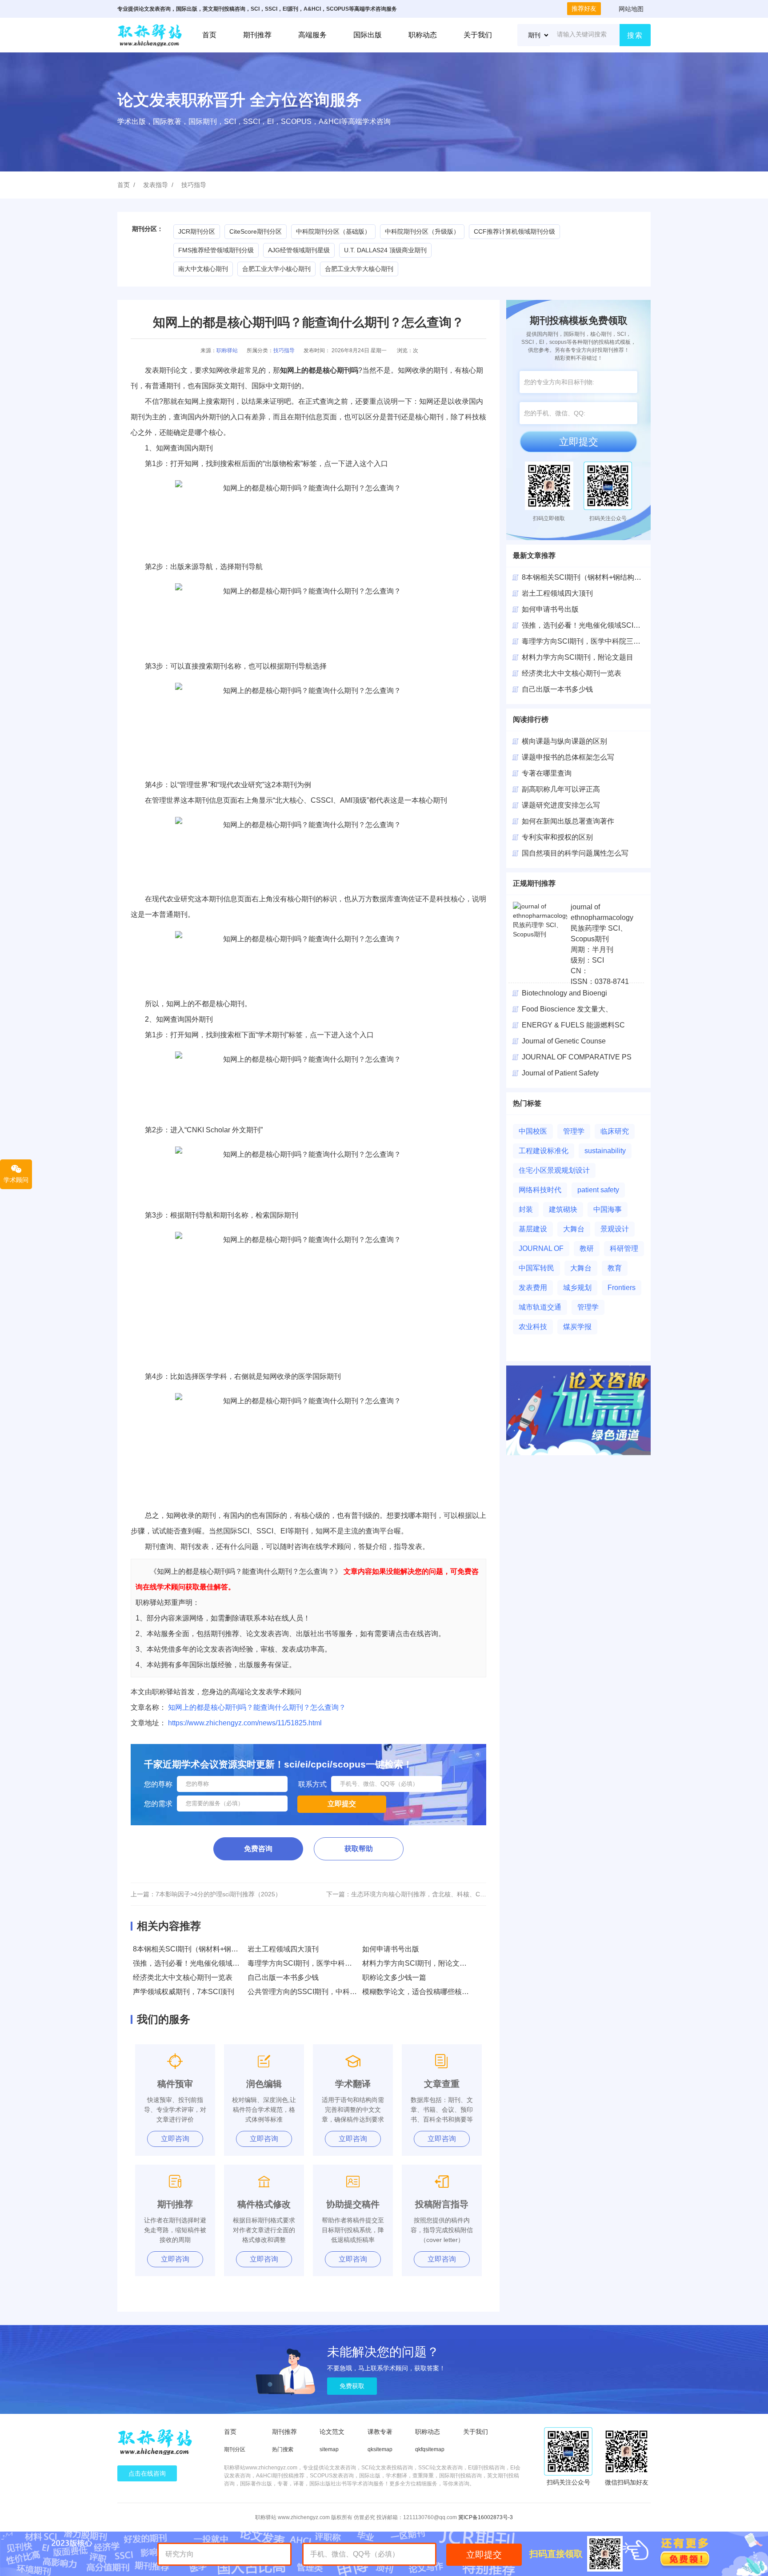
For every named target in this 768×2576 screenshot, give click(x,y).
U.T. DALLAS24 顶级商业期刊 (385, 250)
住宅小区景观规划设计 (554, 1170)
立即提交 (579, 442)
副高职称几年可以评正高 (561, 789)
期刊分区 (235, 2449)
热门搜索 (283, 2449)
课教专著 (380, 2432)
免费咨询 (258, 1849)
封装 (526, 1209)
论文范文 (332, 2432)
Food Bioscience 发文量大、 (567, 1009)
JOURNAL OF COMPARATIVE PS (577, 1057)
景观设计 (615, 1229)
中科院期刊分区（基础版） (333, 231)
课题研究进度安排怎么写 (561, 805)
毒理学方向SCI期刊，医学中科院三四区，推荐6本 (327, 1963)
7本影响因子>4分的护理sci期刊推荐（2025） (218, 1894)
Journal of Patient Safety (560, 1073)
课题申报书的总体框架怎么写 (568, 757)
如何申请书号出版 (391, 1949)
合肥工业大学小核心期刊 (276, 269)
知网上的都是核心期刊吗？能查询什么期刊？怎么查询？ (257, 1707)
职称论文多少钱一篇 (394, 1977)
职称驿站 (227, 350)
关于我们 (478, 35)
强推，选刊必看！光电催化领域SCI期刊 (196, 1963)
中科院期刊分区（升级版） (422, 231)
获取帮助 (359, 1849)
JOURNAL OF (541, 1248)
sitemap (329, 2449)
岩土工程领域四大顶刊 (283, 1949)
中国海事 (608, 1209)
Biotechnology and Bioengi (564, 993)
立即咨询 (175, 2139)
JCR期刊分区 (197, 231)
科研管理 (624, 1248)
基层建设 (533, 1229)
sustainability (605, 1151)
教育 (615, 1268)
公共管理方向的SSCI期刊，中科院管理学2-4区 (322, 1992)
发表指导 (156, 185)
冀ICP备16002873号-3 (486, 2517)
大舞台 (574, 1229)
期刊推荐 (257, 35)
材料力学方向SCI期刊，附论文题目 (418, 1963)
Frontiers (622, 1288)
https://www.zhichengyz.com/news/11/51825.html (245, 1723)
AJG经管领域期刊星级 (299, 250)
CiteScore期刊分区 (256, 231)
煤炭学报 (577, 1327)
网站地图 (631, 9)
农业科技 (533, 1327)
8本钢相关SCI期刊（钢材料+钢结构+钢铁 (587, 577)
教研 (587, 1248)
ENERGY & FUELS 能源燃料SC (573, 1025)
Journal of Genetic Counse (564, 1041)
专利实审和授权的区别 (557, 837)
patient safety (598, 1190)
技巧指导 (194, 185)
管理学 (574, 1131)
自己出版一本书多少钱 (283, 1977)
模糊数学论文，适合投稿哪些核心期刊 (423, 1992)
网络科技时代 (540, 1190)
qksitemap (380, 2449)
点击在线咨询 (147, 2473)
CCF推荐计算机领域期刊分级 (514, 231)
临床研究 (615, 1131)
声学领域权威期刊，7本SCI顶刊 (184, 1992)
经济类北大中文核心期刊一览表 (183, 1977)
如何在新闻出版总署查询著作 (568, 821)
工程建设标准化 (544, 1151)
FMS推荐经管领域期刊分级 (216, 250)
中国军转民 (536, 1268)
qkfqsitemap (430, 2449)
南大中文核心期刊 (203, 269)
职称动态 (423, 35)
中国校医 (533, 1131)
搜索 (635, 35)
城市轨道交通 (540, 1307)
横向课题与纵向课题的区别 (564, 741)
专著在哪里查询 (547, 773)
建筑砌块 (563, 1209)
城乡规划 (577, 1288)
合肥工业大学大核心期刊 (359, 269)
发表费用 (533, 1288)
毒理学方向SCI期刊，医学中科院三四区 (585, 641)
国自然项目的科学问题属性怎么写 (575, 853)
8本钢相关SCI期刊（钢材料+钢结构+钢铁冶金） (209, 1949)
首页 (209, 35)
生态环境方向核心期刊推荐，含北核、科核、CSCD (422, 1894)
